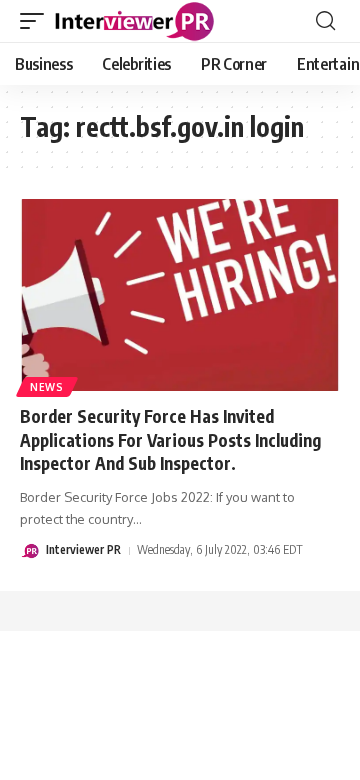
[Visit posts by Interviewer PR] (30, 551)
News (47, 387)
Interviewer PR (83, 549)
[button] (37, 21)
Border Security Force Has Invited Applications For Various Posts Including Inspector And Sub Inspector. (170, 440)
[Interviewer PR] (135, 21)
